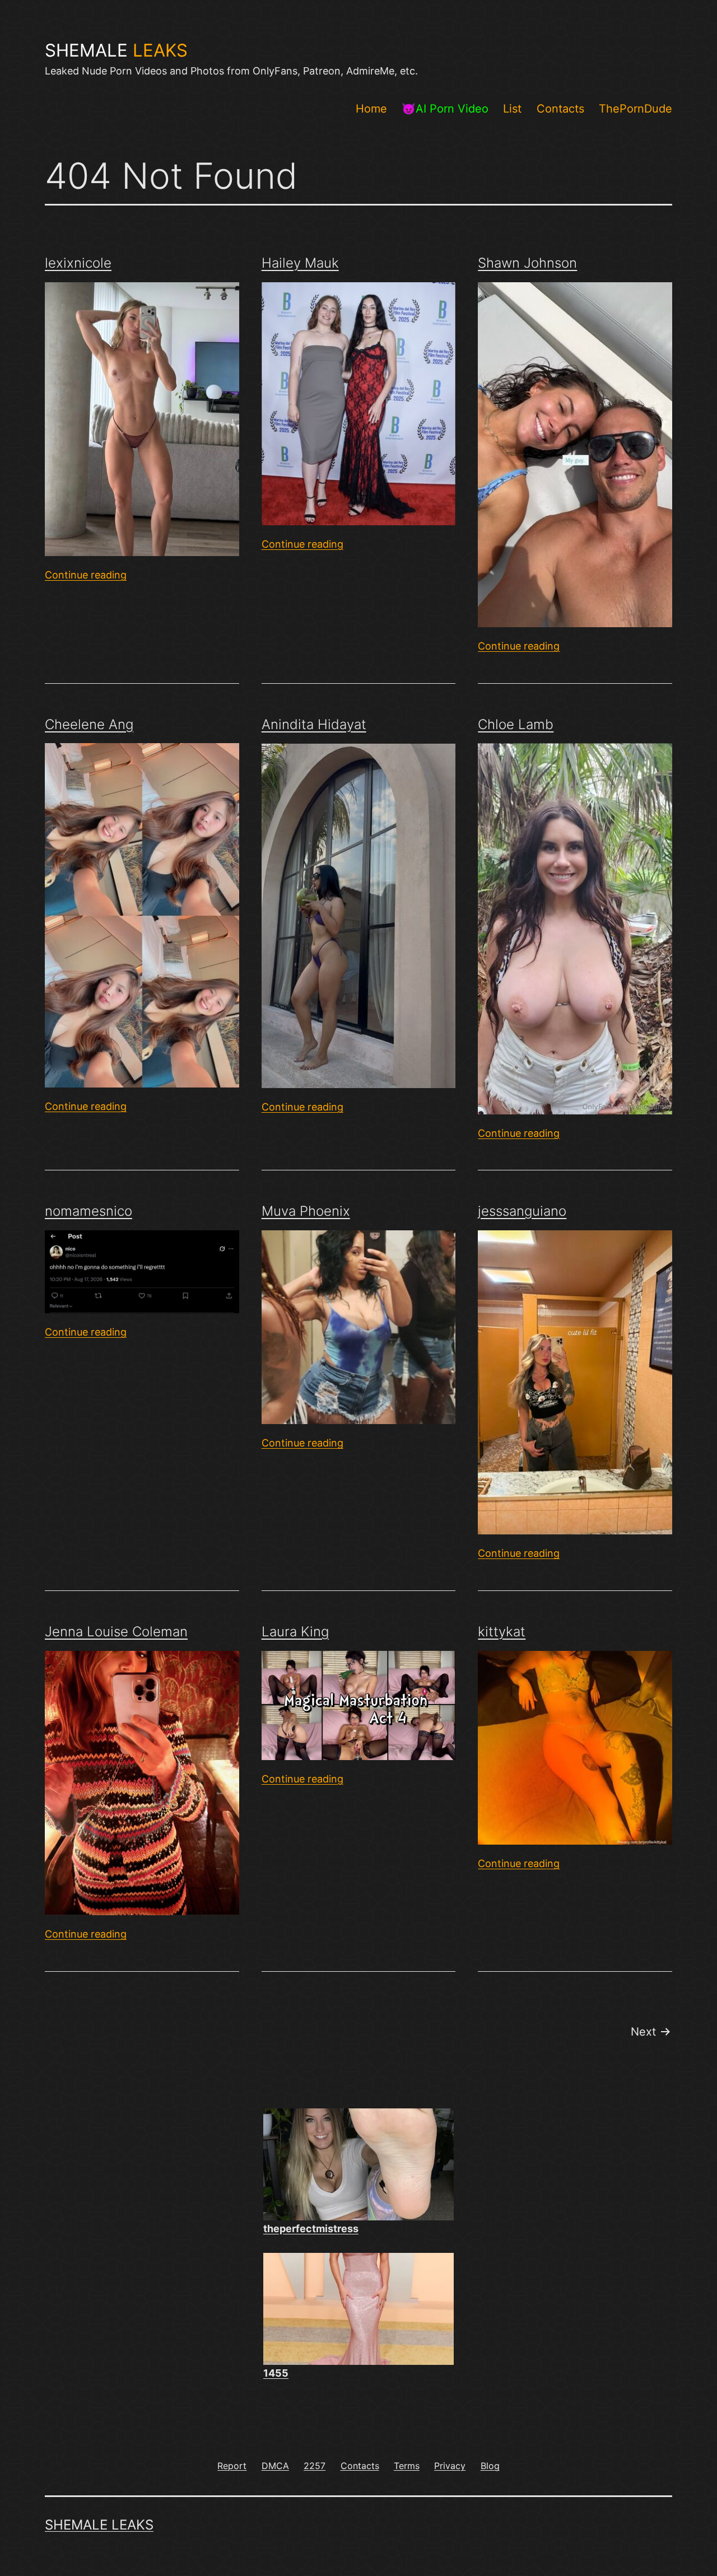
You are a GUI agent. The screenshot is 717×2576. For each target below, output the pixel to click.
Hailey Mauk (300, 263)
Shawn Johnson (527, 263)
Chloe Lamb (516, 724)
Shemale (116, 50)
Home (371, 109)
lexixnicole (78, 263)
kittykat (502, 1632)
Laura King (295, 1632)
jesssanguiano (522, 1211)
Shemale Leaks (99, 2525)
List (512, 109)
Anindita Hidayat (314, 724)
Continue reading (86, 575)
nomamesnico (89, 1211)
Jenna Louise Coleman (116, 1632)
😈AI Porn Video (445, 109)
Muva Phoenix (306, 1211)
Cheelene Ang (89, 724)
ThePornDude (635, 109)
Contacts (560, 109)
